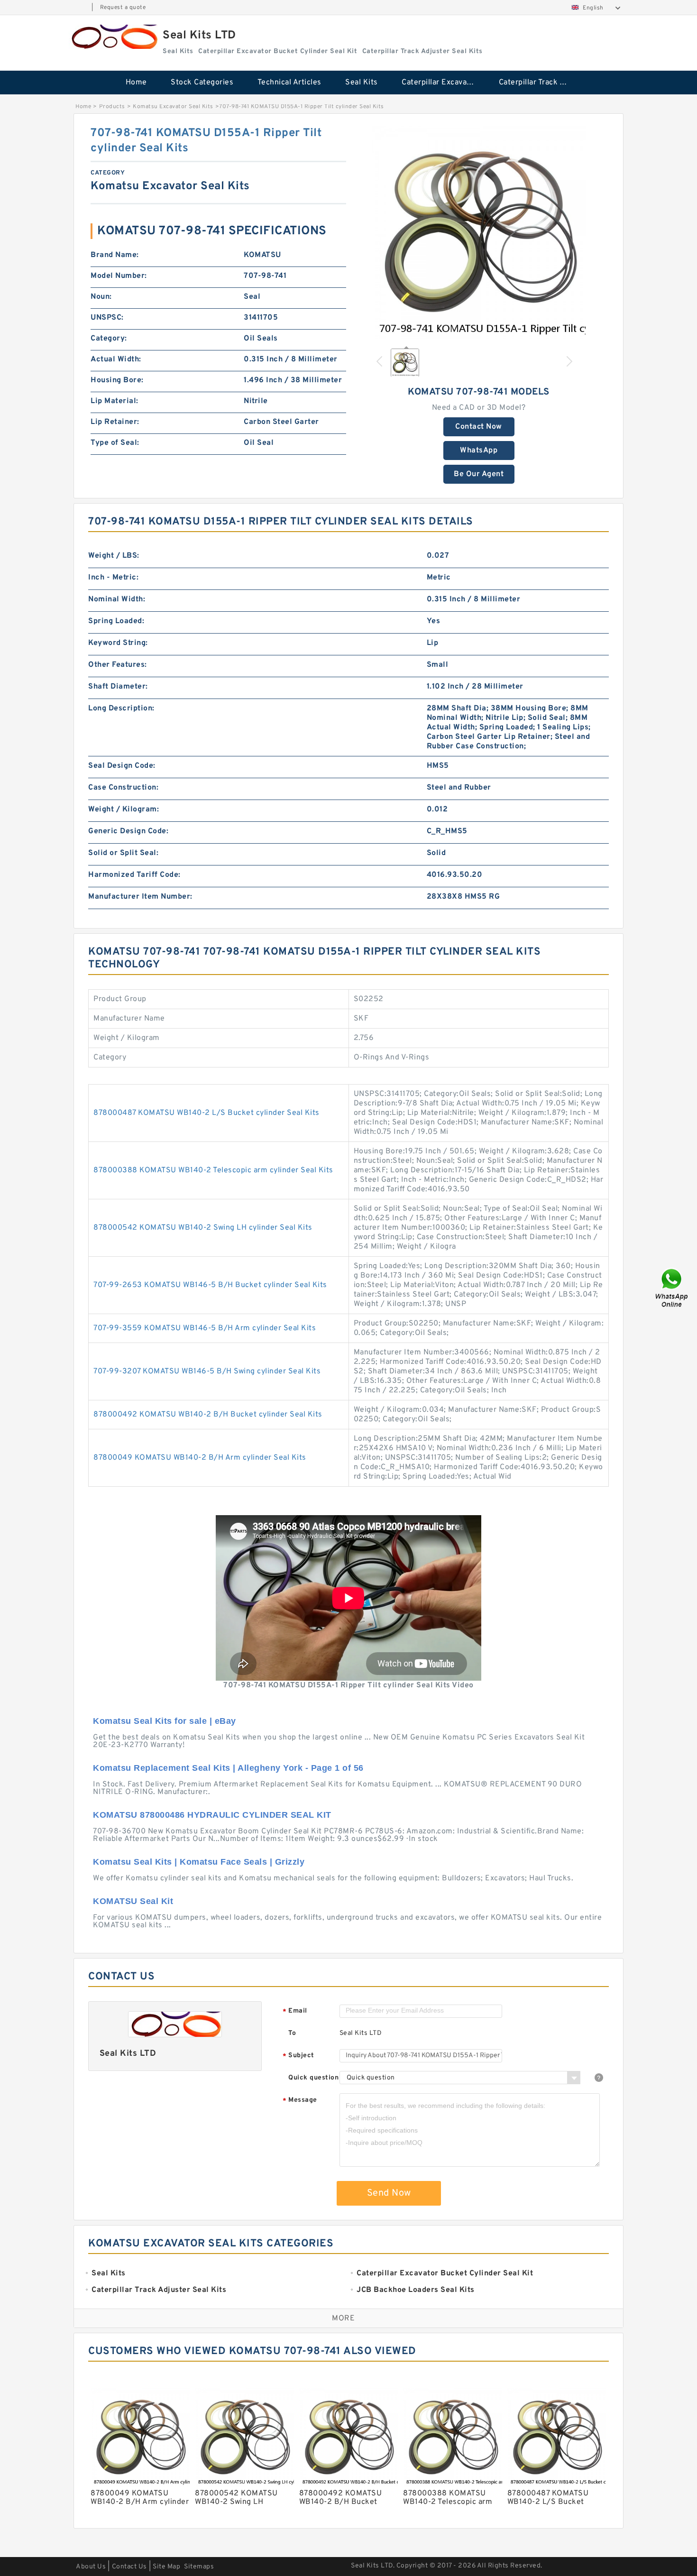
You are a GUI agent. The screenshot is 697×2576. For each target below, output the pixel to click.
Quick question (313, 2078)
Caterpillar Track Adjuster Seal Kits (541, 83)
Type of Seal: (115, 443)
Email (295, 2011)
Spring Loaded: (116, 621)
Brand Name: (115, 255)
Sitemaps (199, 2567)
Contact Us (129, 2567)
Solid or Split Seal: (123, 853)
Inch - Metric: (113, 578)
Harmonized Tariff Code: (134, 875)
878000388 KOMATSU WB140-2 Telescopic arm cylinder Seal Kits (213, 1170)
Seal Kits (362, 83)
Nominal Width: (117, 599)
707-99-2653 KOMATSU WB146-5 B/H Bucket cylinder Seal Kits (210, 1285)
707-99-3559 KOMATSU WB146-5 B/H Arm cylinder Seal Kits (205, 1328)
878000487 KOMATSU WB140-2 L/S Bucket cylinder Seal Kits (206, 1113)
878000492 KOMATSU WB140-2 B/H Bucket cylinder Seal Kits (208, 1415)
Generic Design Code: (128, 831)
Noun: (101, 297)
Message (300, 2101)
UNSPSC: (107, 318)
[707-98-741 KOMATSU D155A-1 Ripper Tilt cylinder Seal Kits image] (479, 232)
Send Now (389, 2193)
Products (112, 107)
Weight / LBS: (114, 556)
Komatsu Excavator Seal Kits (173, 107)
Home (136, 83)
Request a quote (123, 8)
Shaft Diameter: (118, 687)
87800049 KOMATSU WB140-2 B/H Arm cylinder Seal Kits (200, 1458)
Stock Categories (202, 83)
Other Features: (118, 665)
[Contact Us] (672, 1288)
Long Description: (121, 708)
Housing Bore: (117, 380)
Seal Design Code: (122, 766)
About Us (91, 2567)
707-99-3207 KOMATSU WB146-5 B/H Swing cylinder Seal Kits (207, 1371)
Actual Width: (116, 359)
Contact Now (479, 427)
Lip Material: (115, 401)
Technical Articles (289, 83)
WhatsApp (479, 451)
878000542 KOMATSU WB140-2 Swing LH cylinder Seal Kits (203, 1228)
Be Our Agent (479, 474)
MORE (343, 2318)
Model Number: (119, 276)
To (292, 2033)
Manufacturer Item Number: (140, 897)
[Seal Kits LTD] (113, 37)
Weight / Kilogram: (124, 810)
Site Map (166, 2567)
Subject (298, 2056)
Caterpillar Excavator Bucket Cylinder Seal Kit (444, 83)
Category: (109, 339)
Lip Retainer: (115, 422)
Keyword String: (118, 643)
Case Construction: (123, 788)
